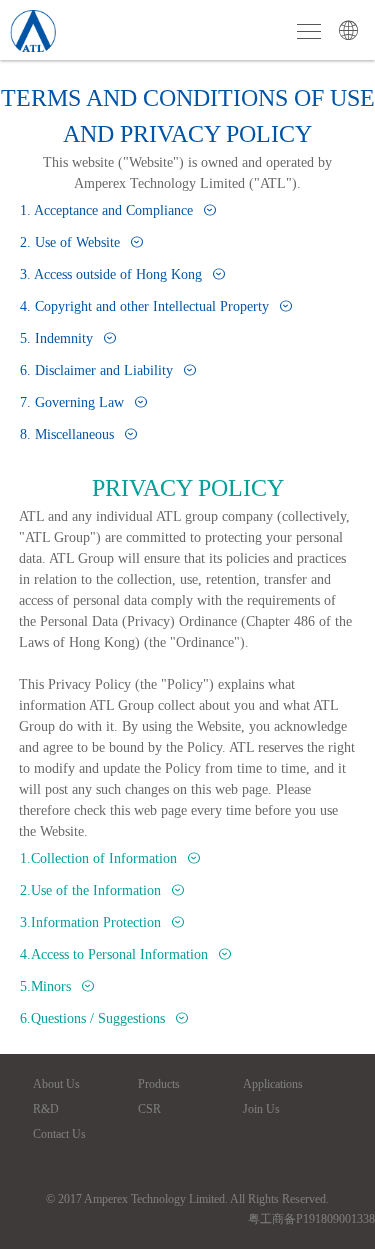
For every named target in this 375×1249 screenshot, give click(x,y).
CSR (149, 1109)
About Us (56, 1084)
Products (159, 1084)
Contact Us (59, 1134)
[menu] (309, 31)
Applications (273, 1084)
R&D (46, 1109)
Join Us (261, 1109)
